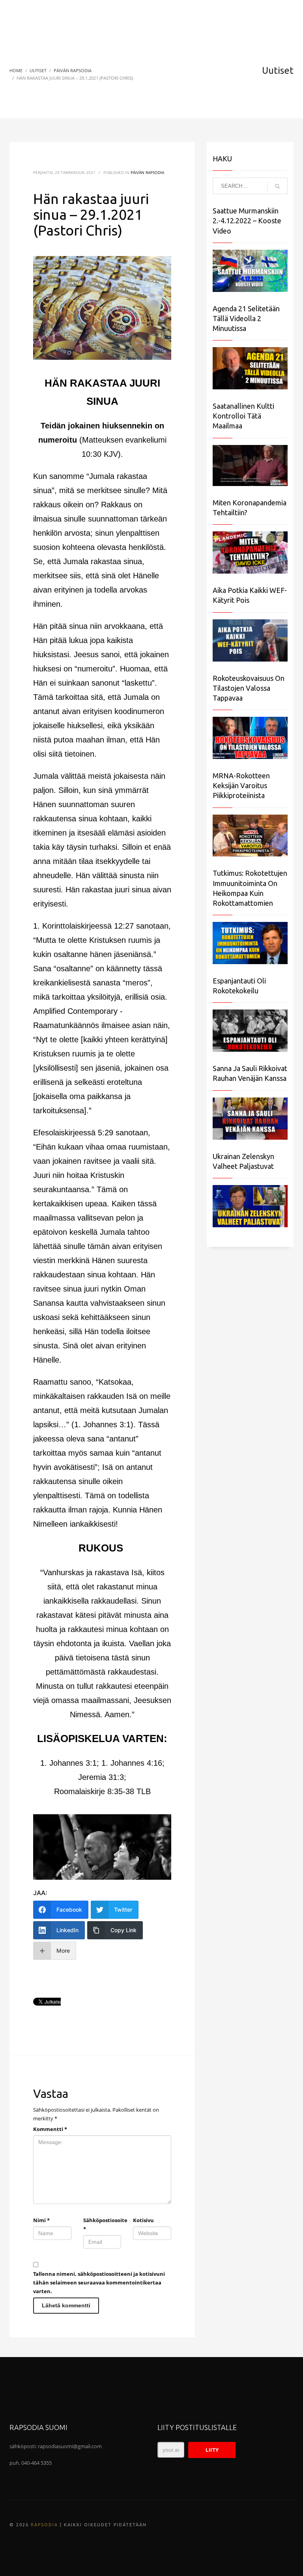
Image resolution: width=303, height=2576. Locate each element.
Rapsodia (44, 2525)
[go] (277, 186)
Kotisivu (143, 2220)
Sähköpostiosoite (102, 2225)
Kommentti (50, 2129)
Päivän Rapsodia (147, 172)
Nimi (41, 2220)
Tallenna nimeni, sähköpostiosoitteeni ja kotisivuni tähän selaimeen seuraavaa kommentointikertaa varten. (99, 2283)
